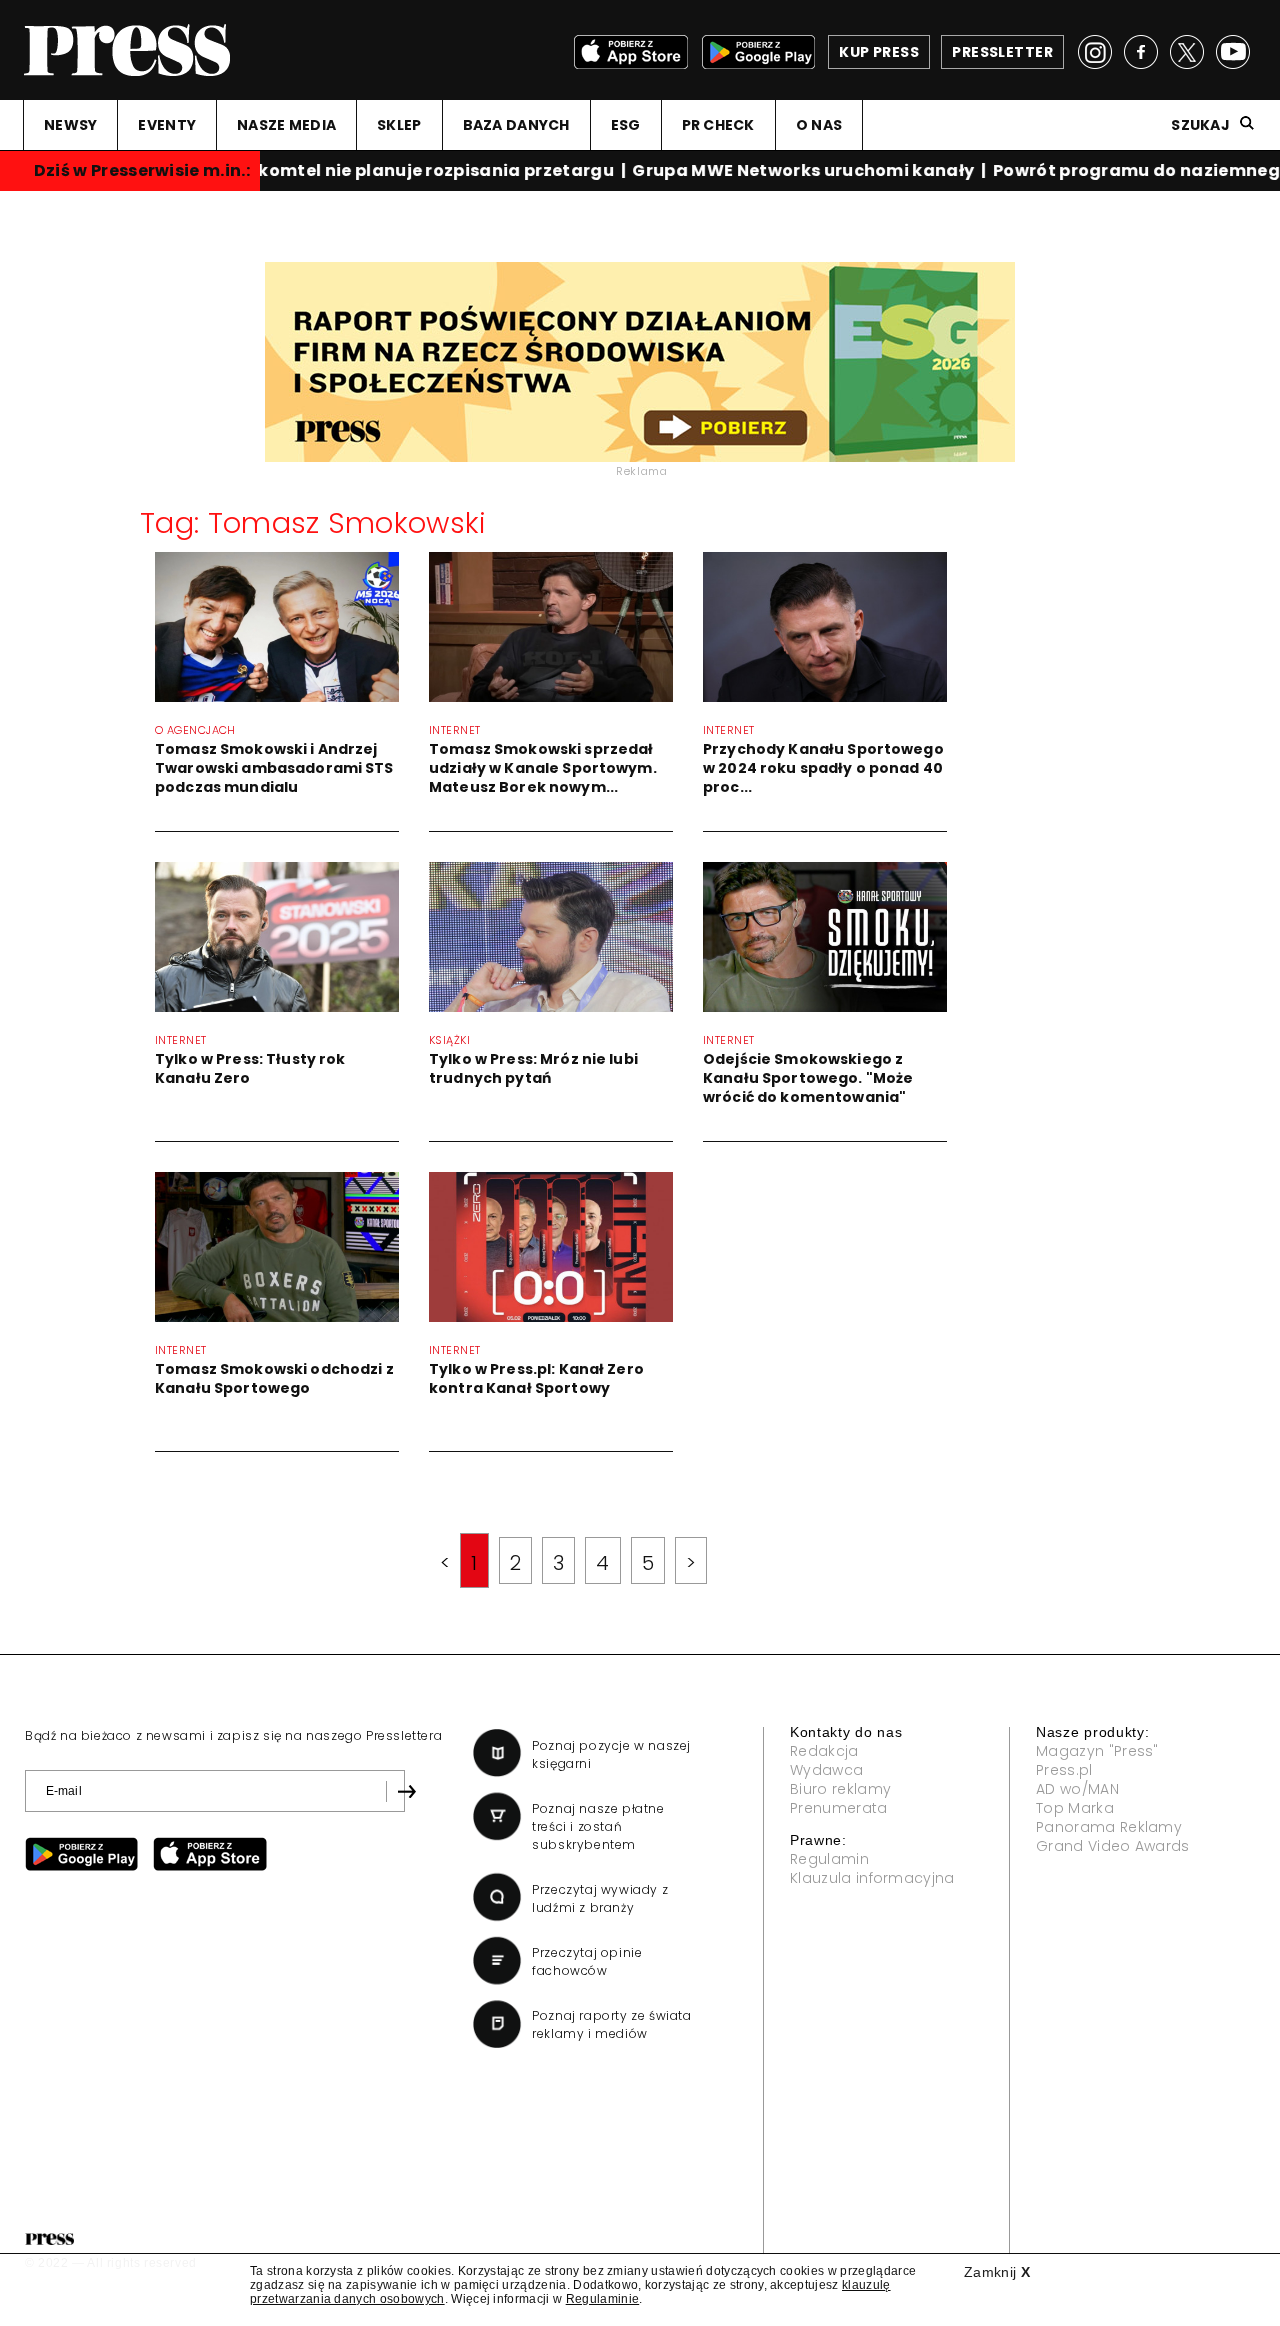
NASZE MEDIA (286, 125)
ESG (626, 125)
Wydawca (826, 1770)
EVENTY (167, 125)
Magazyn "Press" (1097, 1751)
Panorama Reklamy (1109, 1827)
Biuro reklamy (840, 1789)
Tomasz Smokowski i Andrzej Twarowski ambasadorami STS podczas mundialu (274, 768)
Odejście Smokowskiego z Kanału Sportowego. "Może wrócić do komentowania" (808, 1078)
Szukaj (1200, 125)
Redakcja (824, 1751)
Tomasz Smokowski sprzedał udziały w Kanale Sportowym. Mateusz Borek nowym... (543, 768)
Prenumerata (839, 1808)
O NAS (819, 125)
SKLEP (399, 125)
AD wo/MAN (1077, 1789)
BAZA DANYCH (516, 125)
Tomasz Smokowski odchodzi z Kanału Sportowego (274, 1378)
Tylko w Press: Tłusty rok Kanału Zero (250, 1068)
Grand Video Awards (1113, 1846)
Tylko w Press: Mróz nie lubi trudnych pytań (533, 1068)
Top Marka (1075, 1808)
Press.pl (1064, 1770)
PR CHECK (718, 125)
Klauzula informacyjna (872, 1878)
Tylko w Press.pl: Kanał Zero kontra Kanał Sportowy (536, 1378)
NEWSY (70, 125)
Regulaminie (603, 2299)
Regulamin (829, 1859)
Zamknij (997, 2272)
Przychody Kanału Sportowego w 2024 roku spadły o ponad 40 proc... (823, 768)
